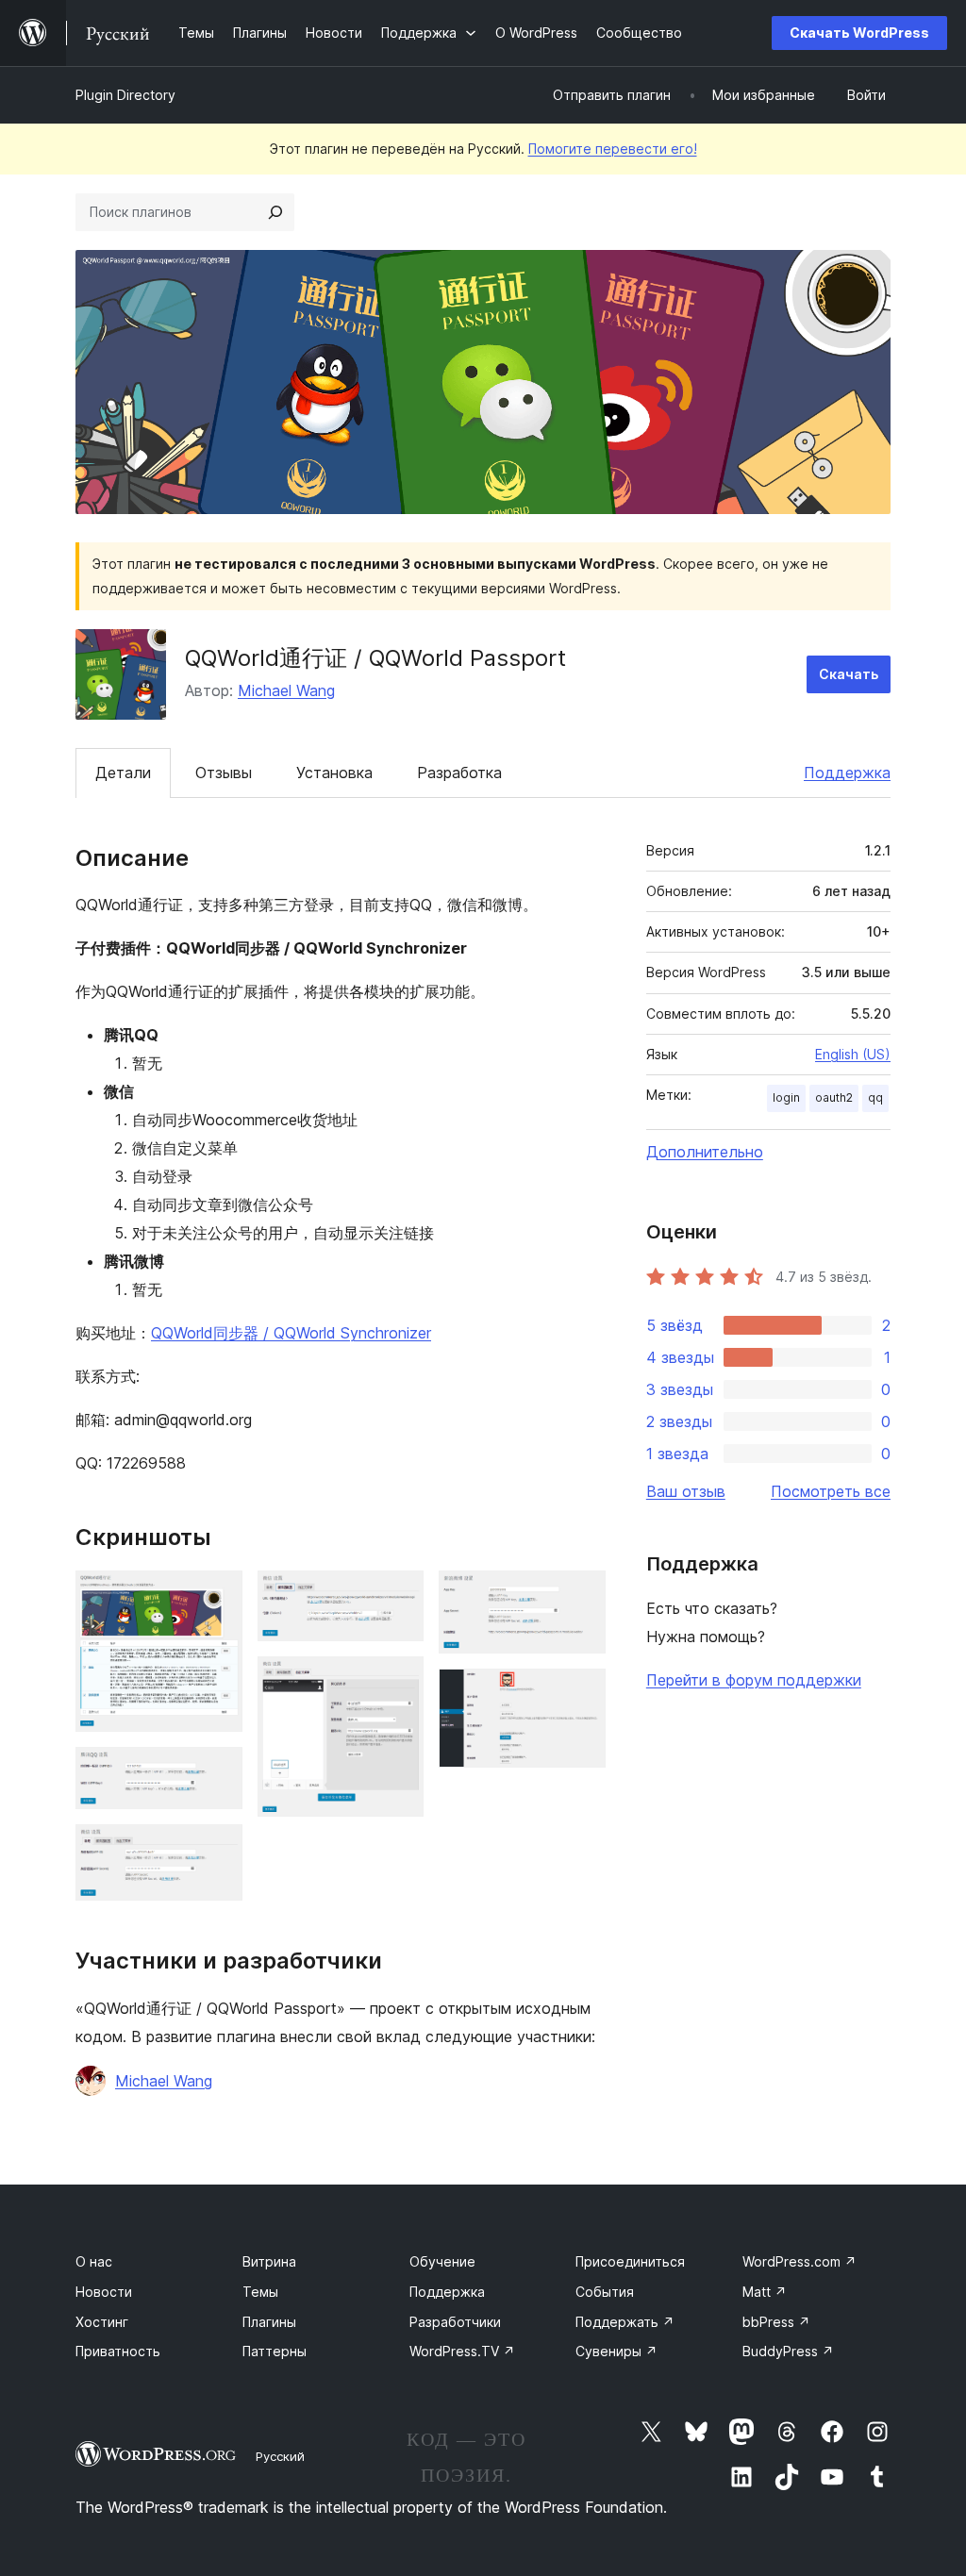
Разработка (459, 773)
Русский (280, 2456)
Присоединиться (630, 2261)
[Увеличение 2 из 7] (217, 1772)
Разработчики (455, 2322)
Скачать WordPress (859, 33)
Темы (260, 2292)
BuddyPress (788, 2351)
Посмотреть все (831, 1491)
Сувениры (616, 2351)
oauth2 (834, 1097)
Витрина (269, 2261)
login (786, 1097)
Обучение (442, 2261)
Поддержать (625, 2322)
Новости (104, 2292)
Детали (123, 773)
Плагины (269, 2322)
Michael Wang (286, 690)
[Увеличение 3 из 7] (217, 1850)
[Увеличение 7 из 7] (580, 1694)
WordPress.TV (462, 2351)
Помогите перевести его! (613, 149)
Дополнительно (705, 1152)
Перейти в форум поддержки (754, 1680)
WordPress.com (799, 2261)
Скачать (849, 674)
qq (875, 1097)
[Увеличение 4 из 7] (398, 1596)
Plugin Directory (125, 95)
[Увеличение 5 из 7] (398, 1682)
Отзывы (224, 773)
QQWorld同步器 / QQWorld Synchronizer (291, 1333)
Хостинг (102, 2322)
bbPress (776, 2322)
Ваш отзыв (686, 1491)
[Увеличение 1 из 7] (217, 1596)
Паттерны (275, 2351)
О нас (94, 2261)
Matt (765, 2292)
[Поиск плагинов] (275, 212)
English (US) (853, 1054)
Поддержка (847, 773)
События (605, 2292)
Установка (334, 773)
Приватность (118, 2351)
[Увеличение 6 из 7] (580, 1596)
